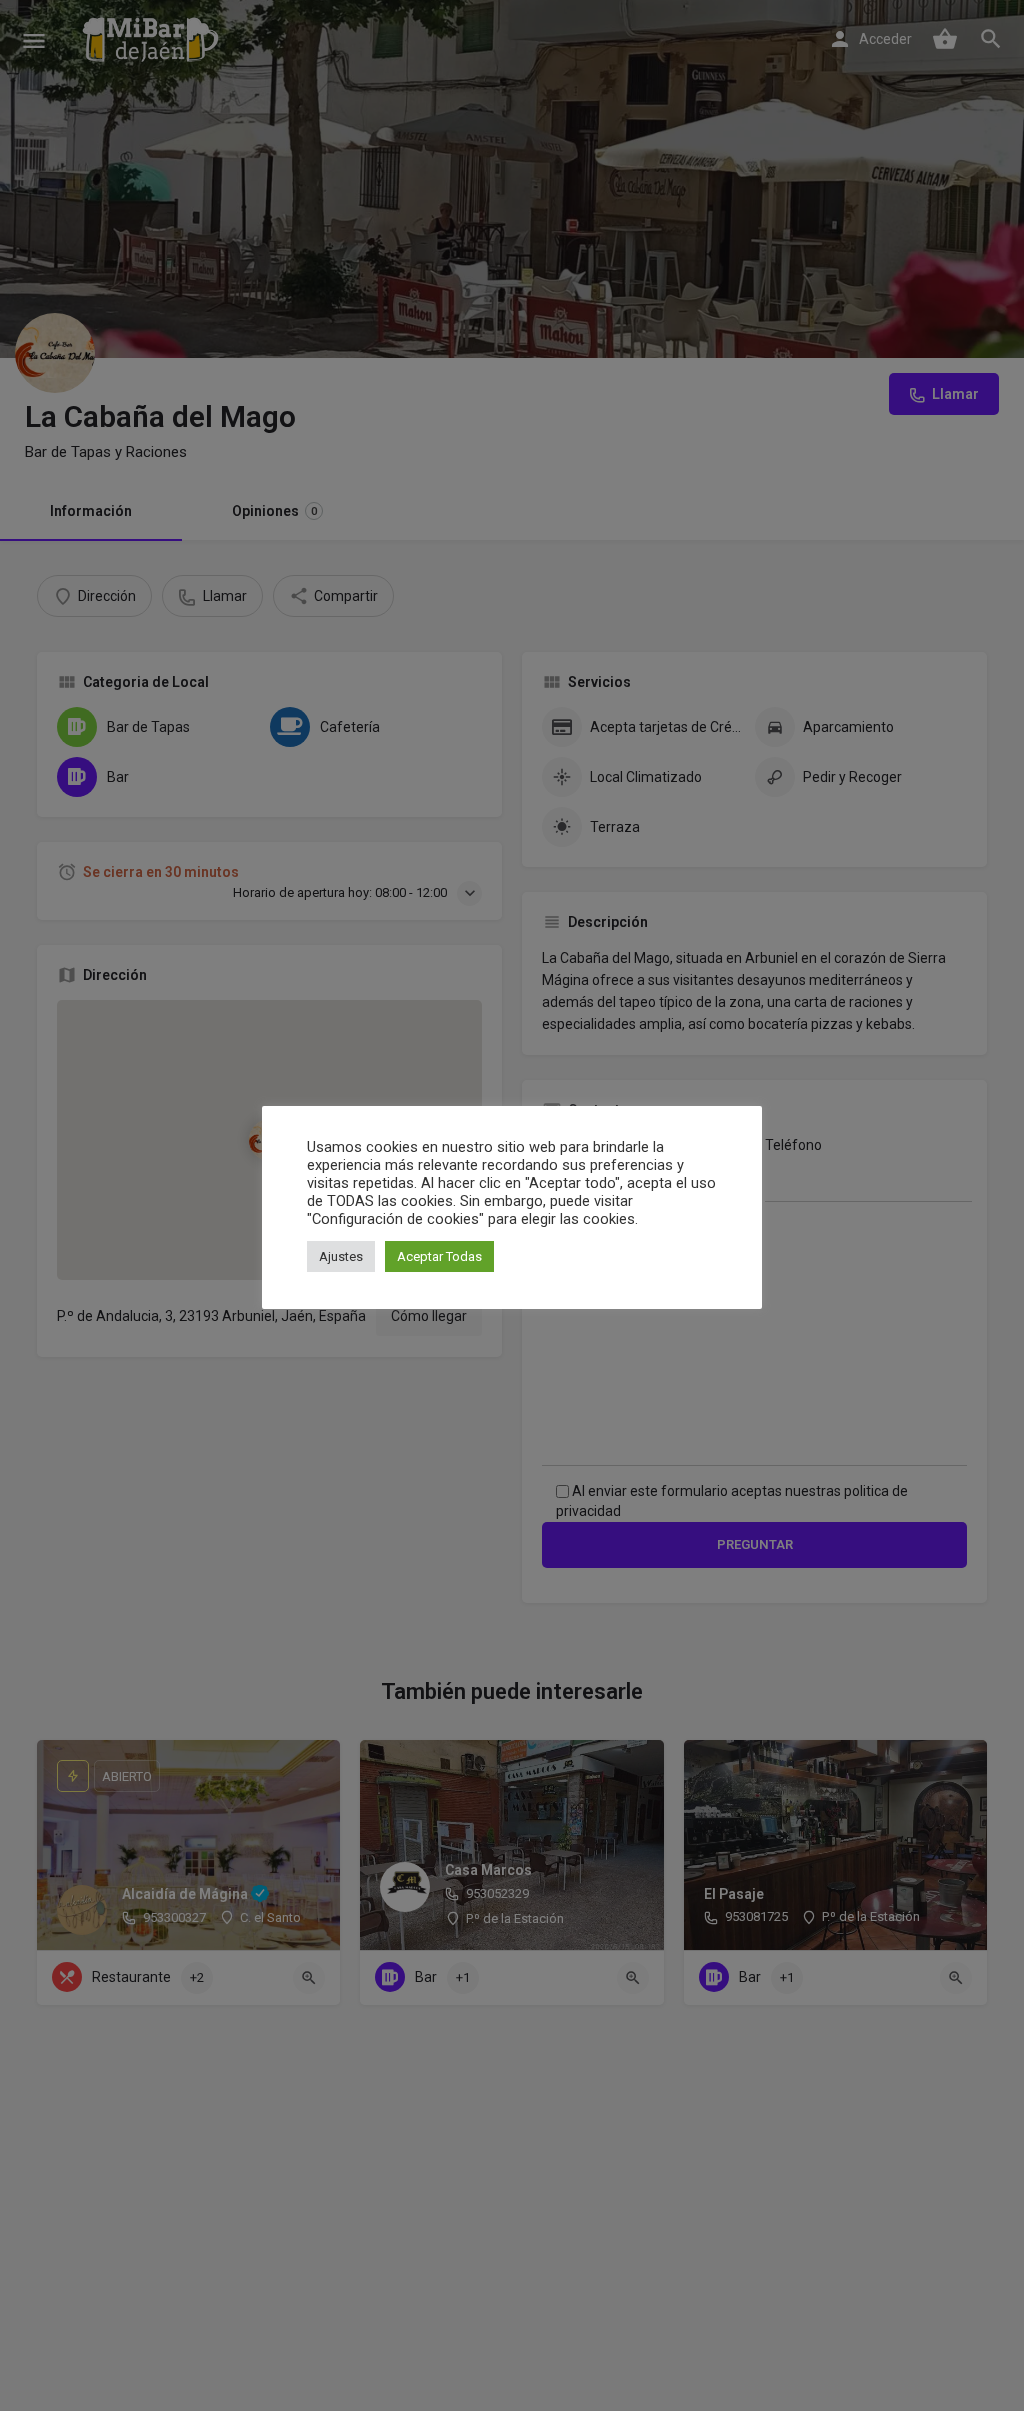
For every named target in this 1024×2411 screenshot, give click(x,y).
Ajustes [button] (341, 1256)
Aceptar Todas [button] (439, 1256)
